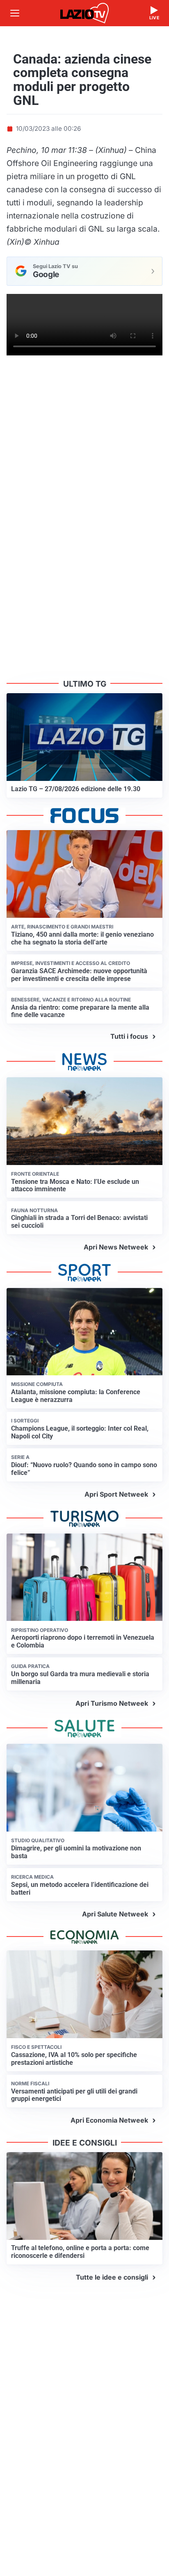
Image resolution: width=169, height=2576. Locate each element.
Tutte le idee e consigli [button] (112, 2277)
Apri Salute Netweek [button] (115, 1914)
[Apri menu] (15, 13)
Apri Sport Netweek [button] (116, 1494)
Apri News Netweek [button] (116, 1247)
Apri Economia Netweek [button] (109, 2120)
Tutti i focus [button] (129, 1036)
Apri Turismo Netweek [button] (112, 1703)
